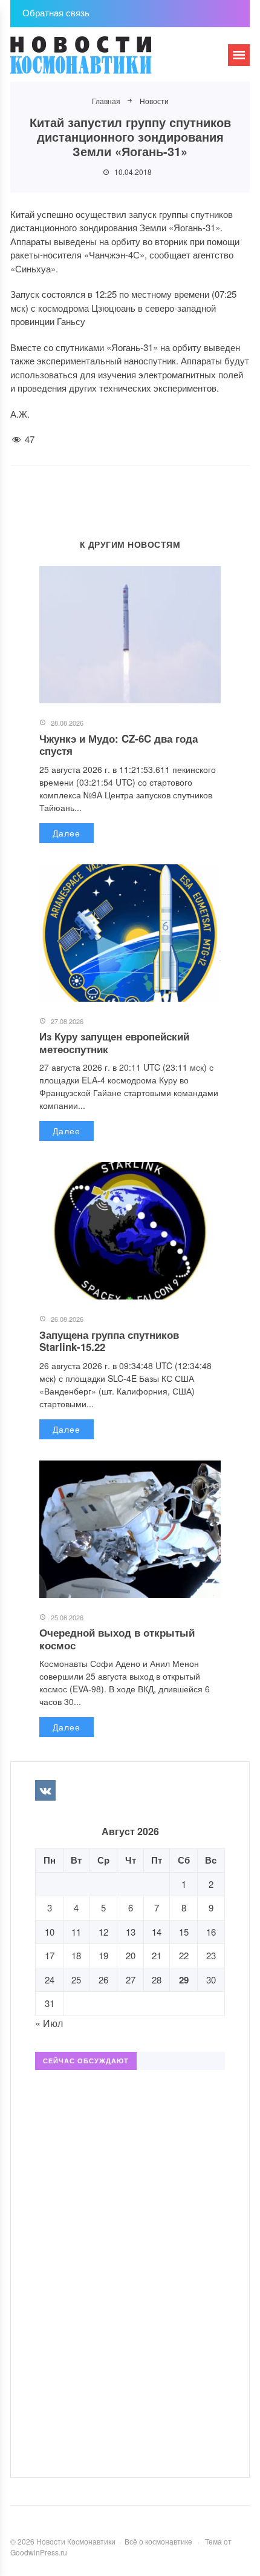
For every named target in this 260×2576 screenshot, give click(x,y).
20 (131, 1955)
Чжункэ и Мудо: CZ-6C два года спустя (119, 744)
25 (76, 1980)
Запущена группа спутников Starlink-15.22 (109, 1341)
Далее (67, 833)
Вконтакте (45, 1790)
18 (76, 1955)
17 (50, 1955)
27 (131, 1980)
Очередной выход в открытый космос (117, 1638)
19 (103, 1955)
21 (157, 1955)
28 (157, 1980)
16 (211, 1932)
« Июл (49, 2023)
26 (103, 1980)
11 (76, 1932)
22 (184, 1955)
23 (211, 1955)
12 (103, 1932)
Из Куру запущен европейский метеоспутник (114, 1042)
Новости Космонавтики (101, 61)
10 (50, 1932)
